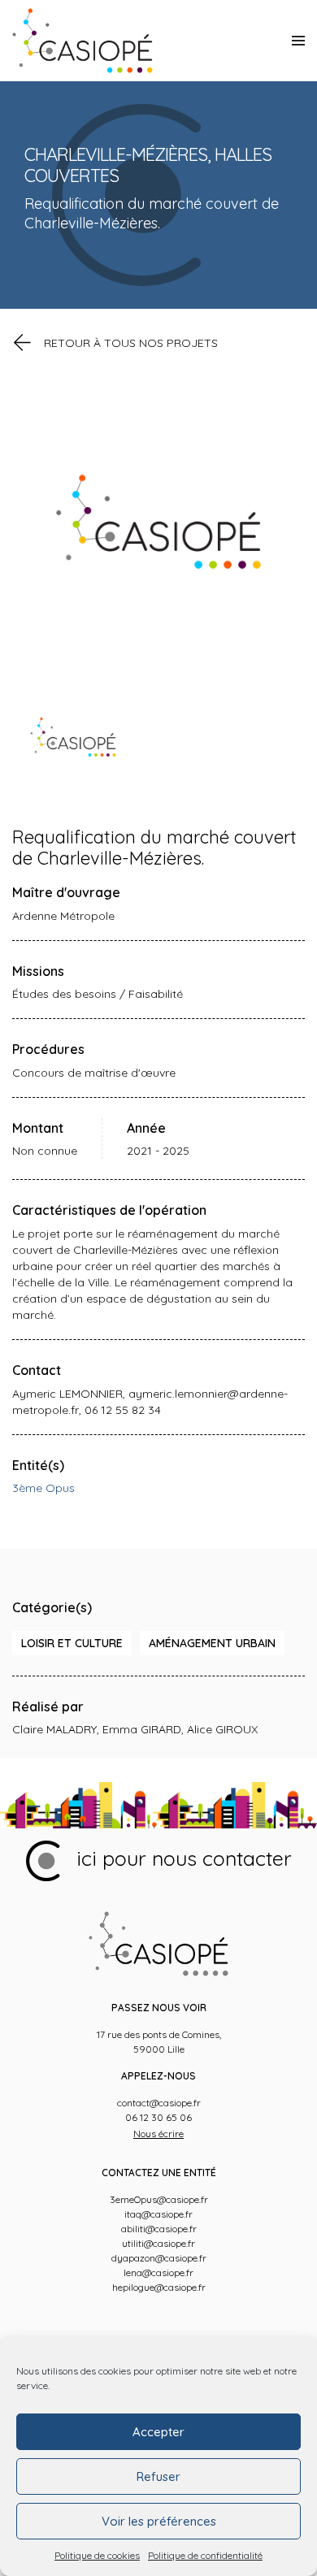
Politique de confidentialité (205, 2555)
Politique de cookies (97, 2555)
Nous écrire (158, 2134)
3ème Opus (43, 1488)
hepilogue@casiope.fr (159, 2287)
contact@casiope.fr (159, 2103)
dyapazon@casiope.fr (159, 2258)
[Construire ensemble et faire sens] (83, 41)
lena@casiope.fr (158, 2272)
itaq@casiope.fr (158, 2214)
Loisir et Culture (72, 1643)
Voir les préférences (159, 2521)
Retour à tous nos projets (131, 343)
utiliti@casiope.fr (158, 2243)
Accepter (158, 2432)
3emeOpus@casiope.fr (159, 2199)
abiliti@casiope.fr (159, 2229)
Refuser (158, 2476)
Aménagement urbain (212, 1643)
